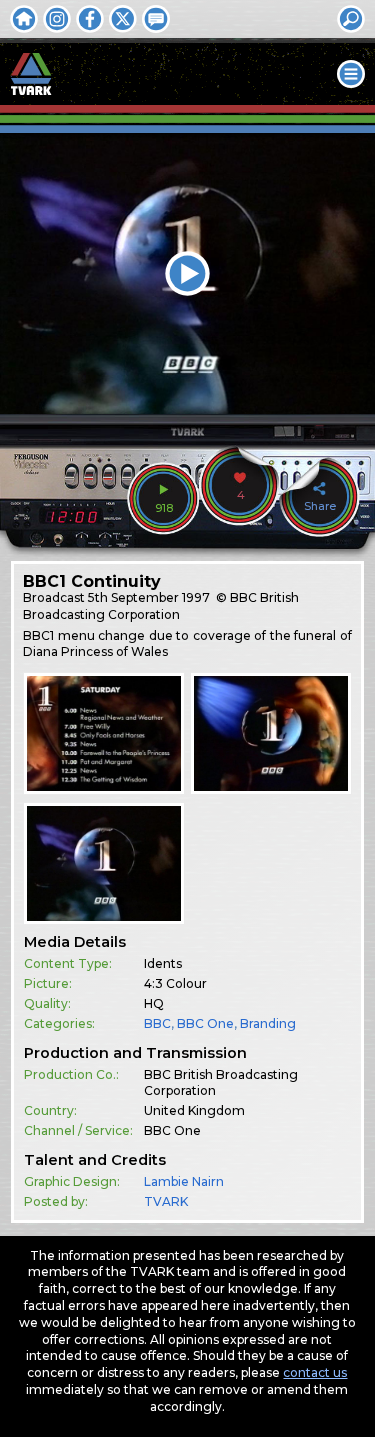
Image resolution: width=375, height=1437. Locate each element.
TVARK (166, 1201)
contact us (315, 1372)
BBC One (205, 1023)
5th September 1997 (149, 597)
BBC (157, 1023)
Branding (268, 1023)
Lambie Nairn (184, 1181)
